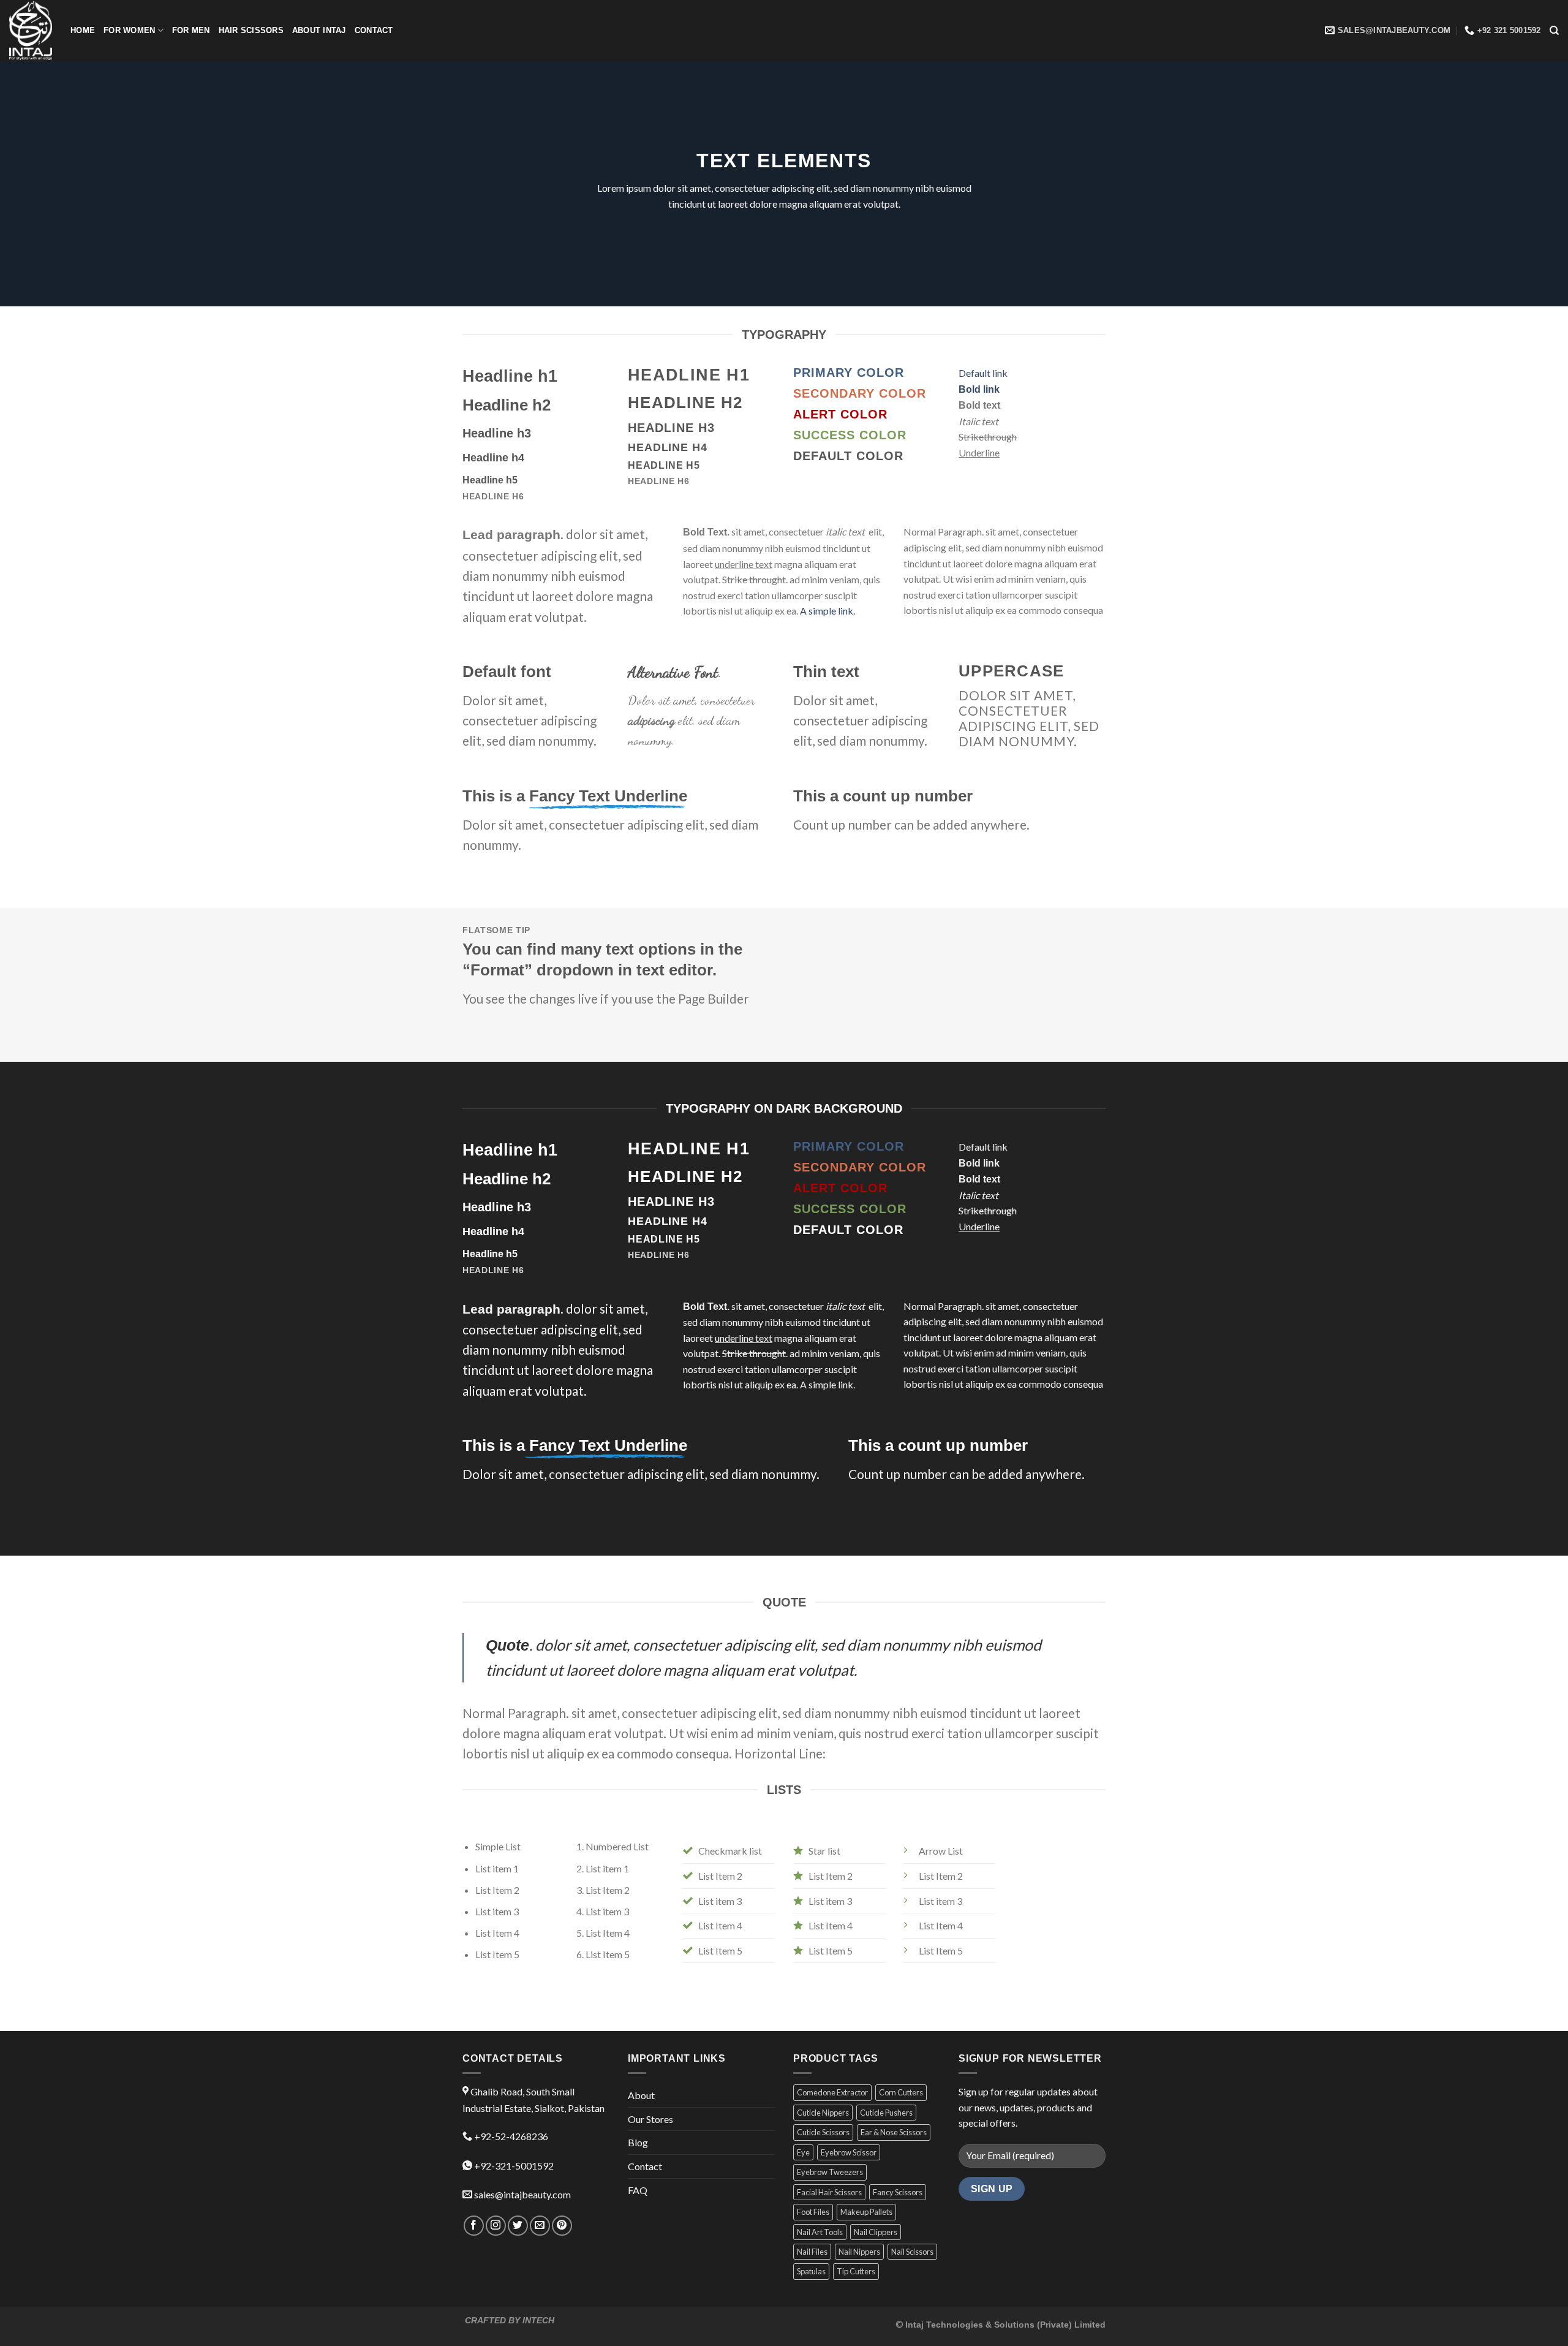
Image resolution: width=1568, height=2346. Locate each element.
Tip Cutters (856, 2271)
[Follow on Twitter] (518, 2226)
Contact (374, 30)
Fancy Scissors (898, 2192)
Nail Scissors (912, 2252)
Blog (638, 2142)
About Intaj (319, 30)
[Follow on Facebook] (474, 2226)
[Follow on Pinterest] (562, 2226)
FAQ (638, 2190)
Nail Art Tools (820, 2232)
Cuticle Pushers (886, 2113)
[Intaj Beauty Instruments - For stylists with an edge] (31, 30)
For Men (191, 30)
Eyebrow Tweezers (830, 2172)
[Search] (1554, 31)
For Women (129, 30)
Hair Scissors (251, 30)
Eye (803, 2152)
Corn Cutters (901, 2092)
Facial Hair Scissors (829, 2192)
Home (83, 30)
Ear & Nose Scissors (894, 2132)
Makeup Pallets (866, 2212)
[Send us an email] (540, 2226)
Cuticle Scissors (823, 2132)
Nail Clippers (876, 2232)
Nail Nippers (859, 2252)
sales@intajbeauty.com (522, 2194)
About (641, 2095)
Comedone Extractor (832, 2092)
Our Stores (650, 2119)
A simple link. (827, 611)
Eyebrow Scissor (849, 2152)
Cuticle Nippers (823, 2113)
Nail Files (812, 2252)
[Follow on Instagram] (496, 2226)
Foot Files (813, 2212)
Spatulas (811, 2271)
